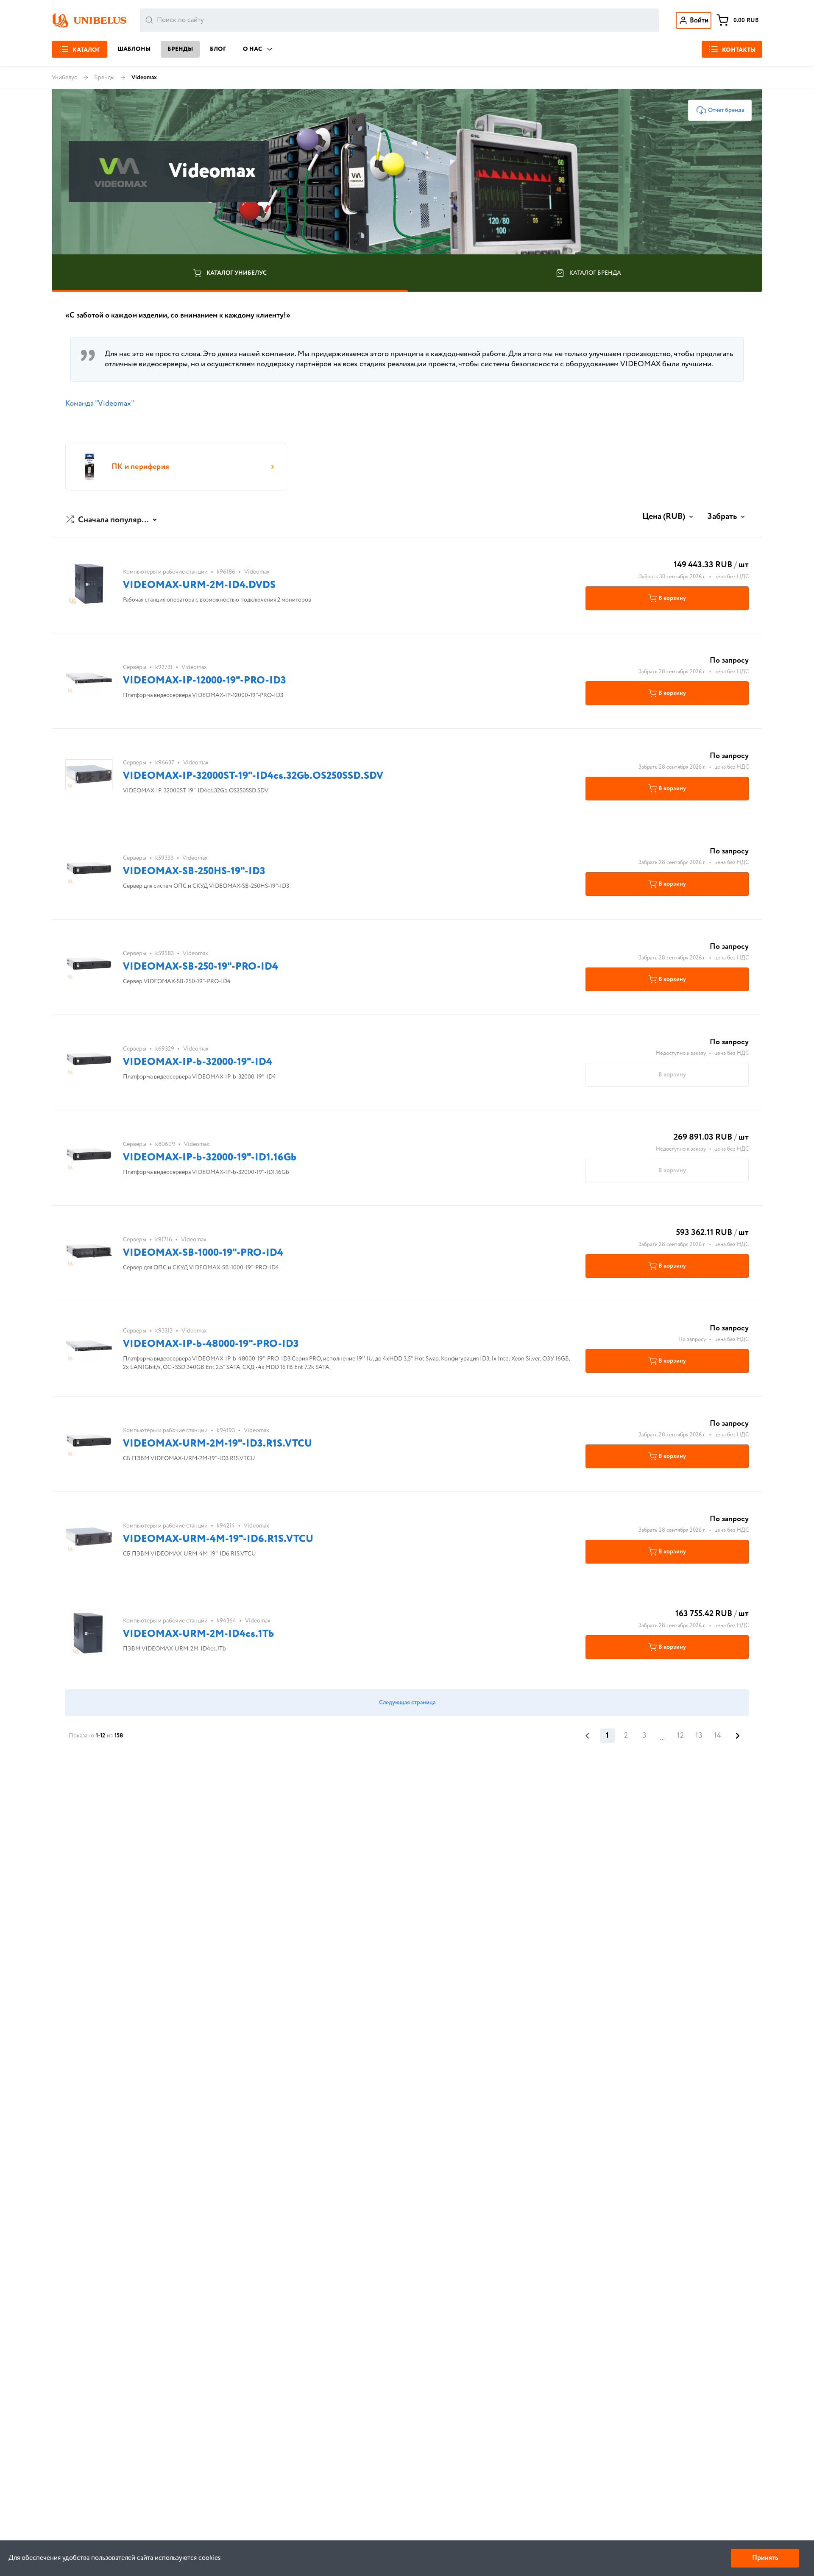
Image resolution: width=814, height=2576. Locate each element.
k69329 (165, 1049)
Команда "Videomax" (100, 404)
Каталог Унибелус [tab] (237, 273)
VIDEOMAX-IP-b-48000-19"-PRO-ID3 (211, 1344)
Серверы (135, 667)
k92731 (164, 667)
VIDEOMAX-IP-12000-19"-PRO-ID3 (205, 681)
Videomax (257, 572)
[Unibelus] (89, 20)
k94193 (226, 1430)
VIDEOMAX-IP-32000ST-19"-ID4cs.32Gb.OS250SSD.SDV (253, 776)
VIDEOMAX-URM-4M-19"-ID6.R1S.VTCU (218, 1539)
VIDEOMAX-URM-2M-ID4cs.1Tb (198, 1634)
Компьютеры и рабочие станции (165, 572)
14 (718, 1736)
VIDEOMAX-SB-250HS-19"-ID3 (194, 871)
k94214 (226, 1526)
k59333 (164, 858)
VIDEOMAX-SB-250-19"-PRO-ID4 (201, 967)
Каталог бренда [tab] (595, 273)
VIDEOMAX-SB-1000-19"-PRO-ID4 (203, 1253)
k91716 (164, 1240)
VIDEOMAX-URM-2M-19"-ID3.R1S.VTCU (217, 1444)
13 (699, 1736)
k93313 (164, 1331)
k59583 (164, 953)
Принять (765, 2558)
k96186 (226, 572)
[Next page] (738, 1736)
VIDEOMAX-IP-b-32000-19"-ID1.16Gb (210, 1158)
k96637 (165, 763)
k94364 (226, 1621)
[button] (113, 520)
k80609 (165, 1144)
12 (680, 1736)
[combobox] (399, 20)
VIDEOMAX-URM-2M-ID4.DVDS (199, 585)
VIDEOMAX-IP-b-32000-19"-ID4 (198, 1062)
